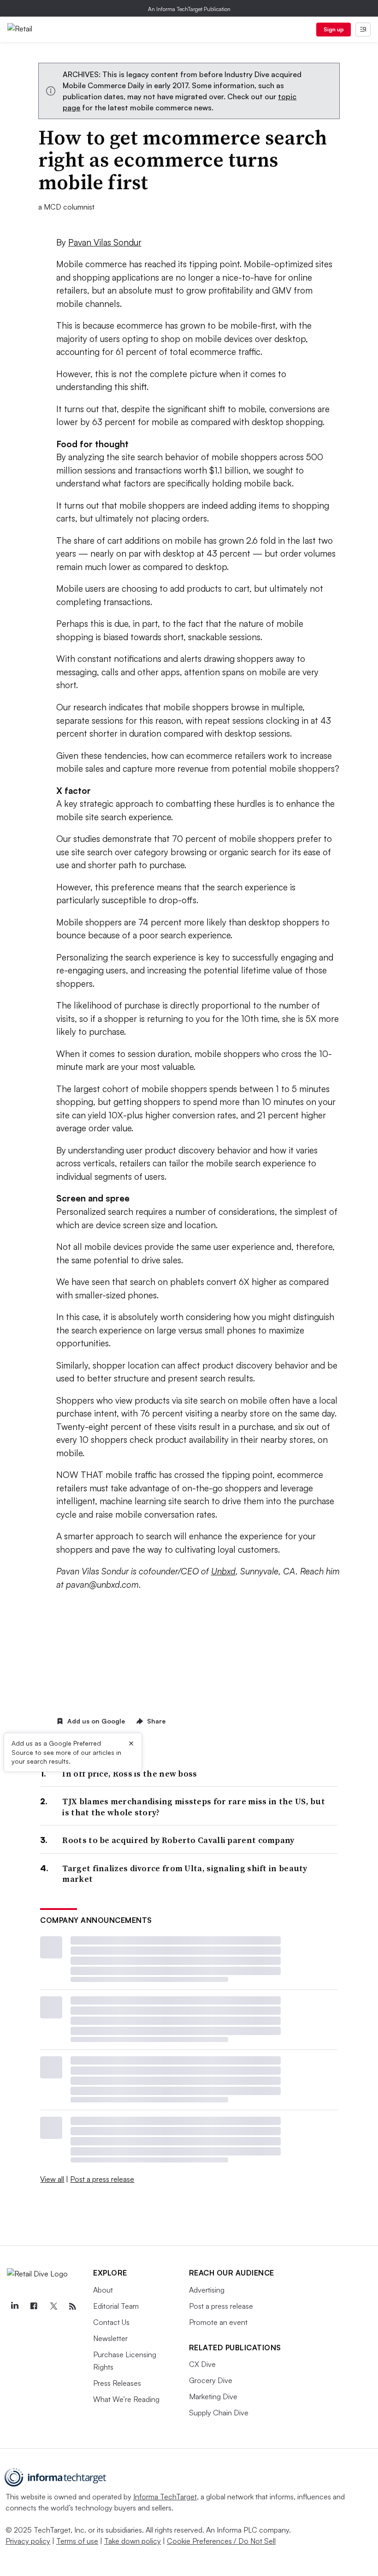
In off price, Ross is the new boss (130, 1774)
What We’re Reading (126, 2399)
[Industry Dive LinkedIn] (14, 2306)
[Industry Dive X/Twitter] (53, 2306)
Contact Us (111, 2322)
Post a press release (102, 2179)
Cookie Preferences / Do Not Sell (221, 2541)
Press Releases (117, 2383)
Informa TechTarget (165, 2497)
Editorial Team (116, 2306)
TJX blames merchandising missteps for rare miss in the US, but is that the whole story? (194, 1807)
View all (52, 2179)
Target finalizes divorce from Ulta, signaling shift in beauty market (185, 1874)
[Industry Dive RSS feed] (72, 2306)
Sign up (334, 29)
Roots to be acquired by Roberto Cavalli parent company (178, 1840)
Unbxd (223, 1571)
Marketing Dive (213, 2396)
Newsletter (110, 2338)
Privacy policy (28, 2541)
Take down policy (133, 2541)
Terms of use (77, 2541)
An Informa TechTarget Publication (189, 9)
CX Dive (202, 2364)
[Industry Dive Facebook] (34, 2306)
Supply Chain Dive (219, 2413)
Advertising (207, 2290)
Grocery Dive (211, 2380)
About (103, 2290)
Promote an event (218, 2322)
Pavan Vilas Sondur (105, 242)
